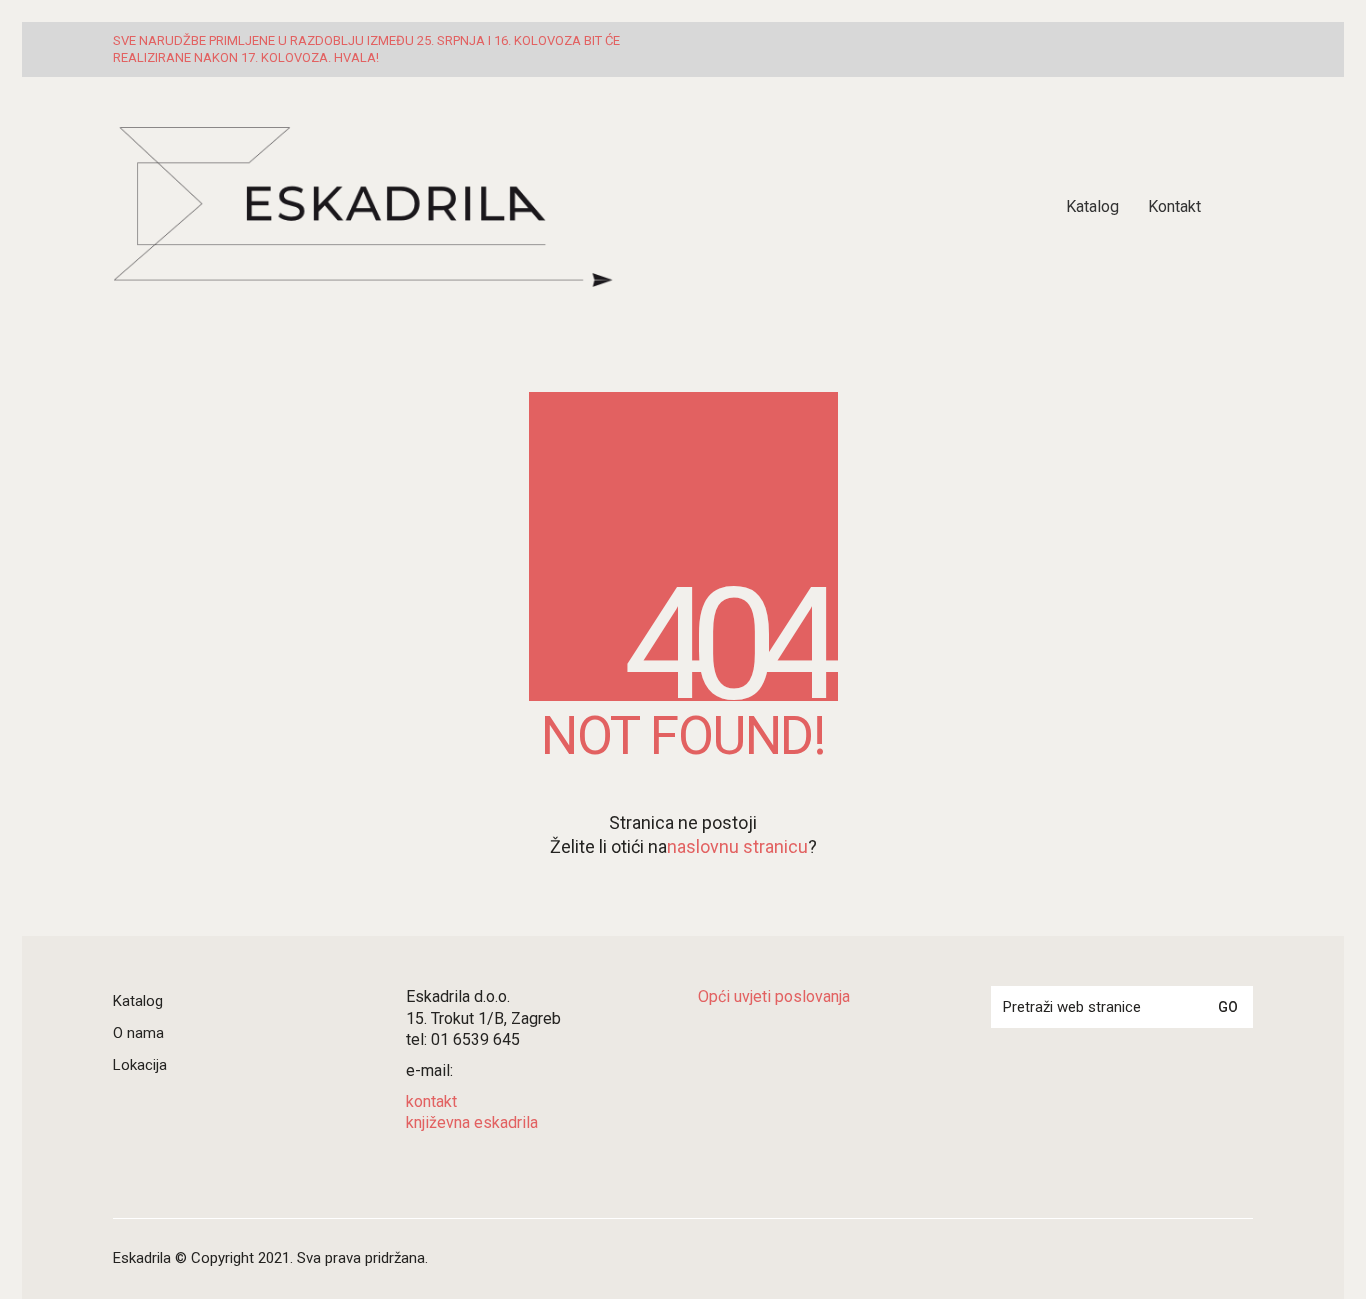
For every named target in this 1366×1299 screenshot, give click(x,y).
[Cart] (1242, 207)
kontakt (431, 1101)
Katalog (138, 1001)
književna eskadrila (472, 1122)
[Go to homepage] (363, 207)
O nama (138, 1033)
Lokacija (140, 1065)
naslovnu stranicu (737, 846)
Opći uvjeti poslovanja (774, 996)
